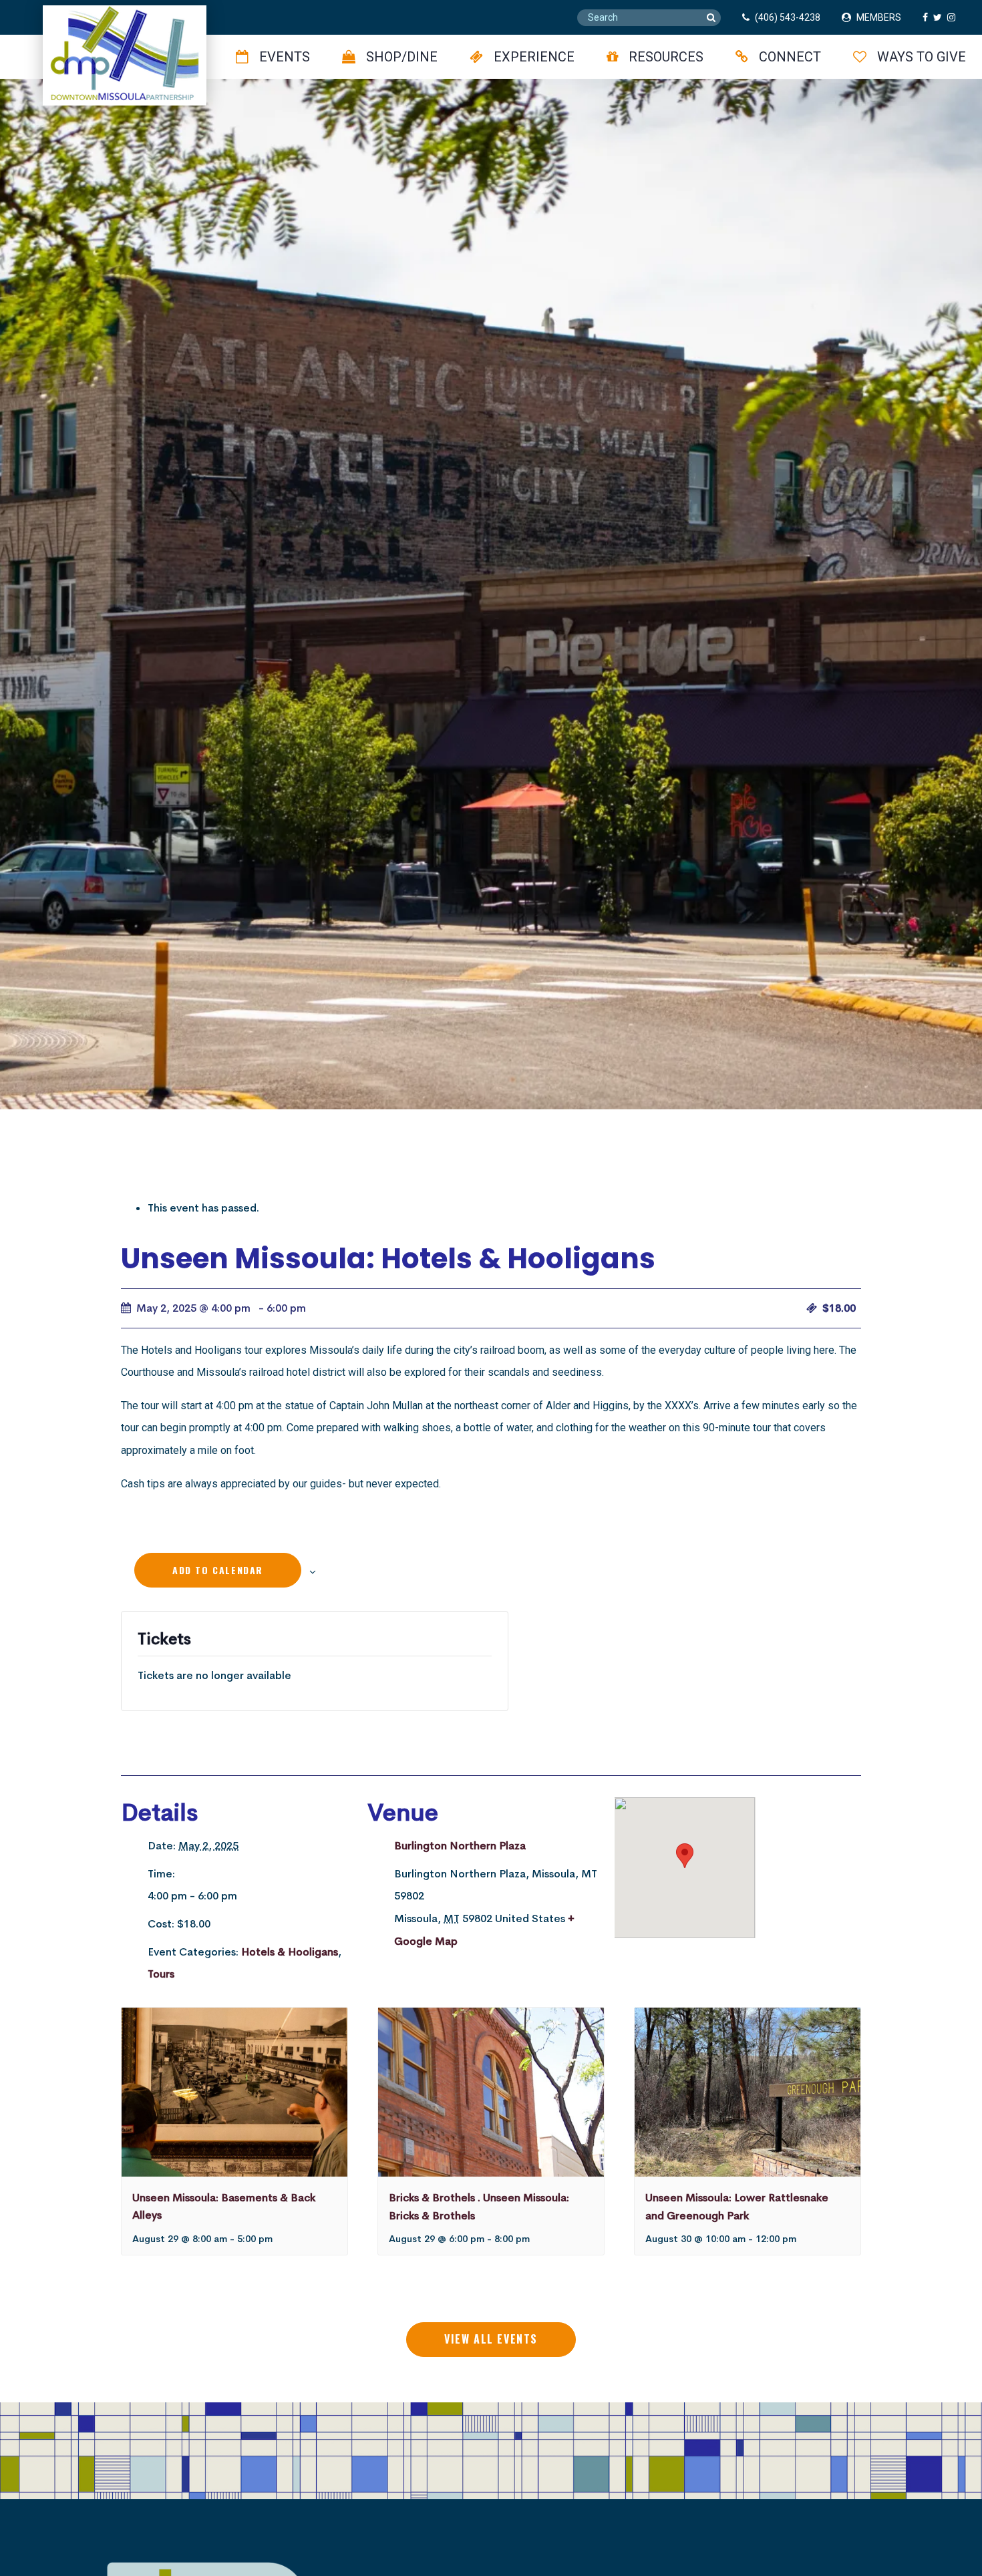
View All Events (491, 2339)
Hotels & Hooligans (290, 1952)
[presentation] (234, 2092)
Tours (161, 1974)
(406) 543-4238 (788, 17)
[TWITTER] (940, 17)
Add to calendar (218, 1570)
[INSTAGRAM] (954, 17)
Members (879, 17)
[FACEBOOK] (928, 17)
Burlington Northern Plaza (460, 1846)
